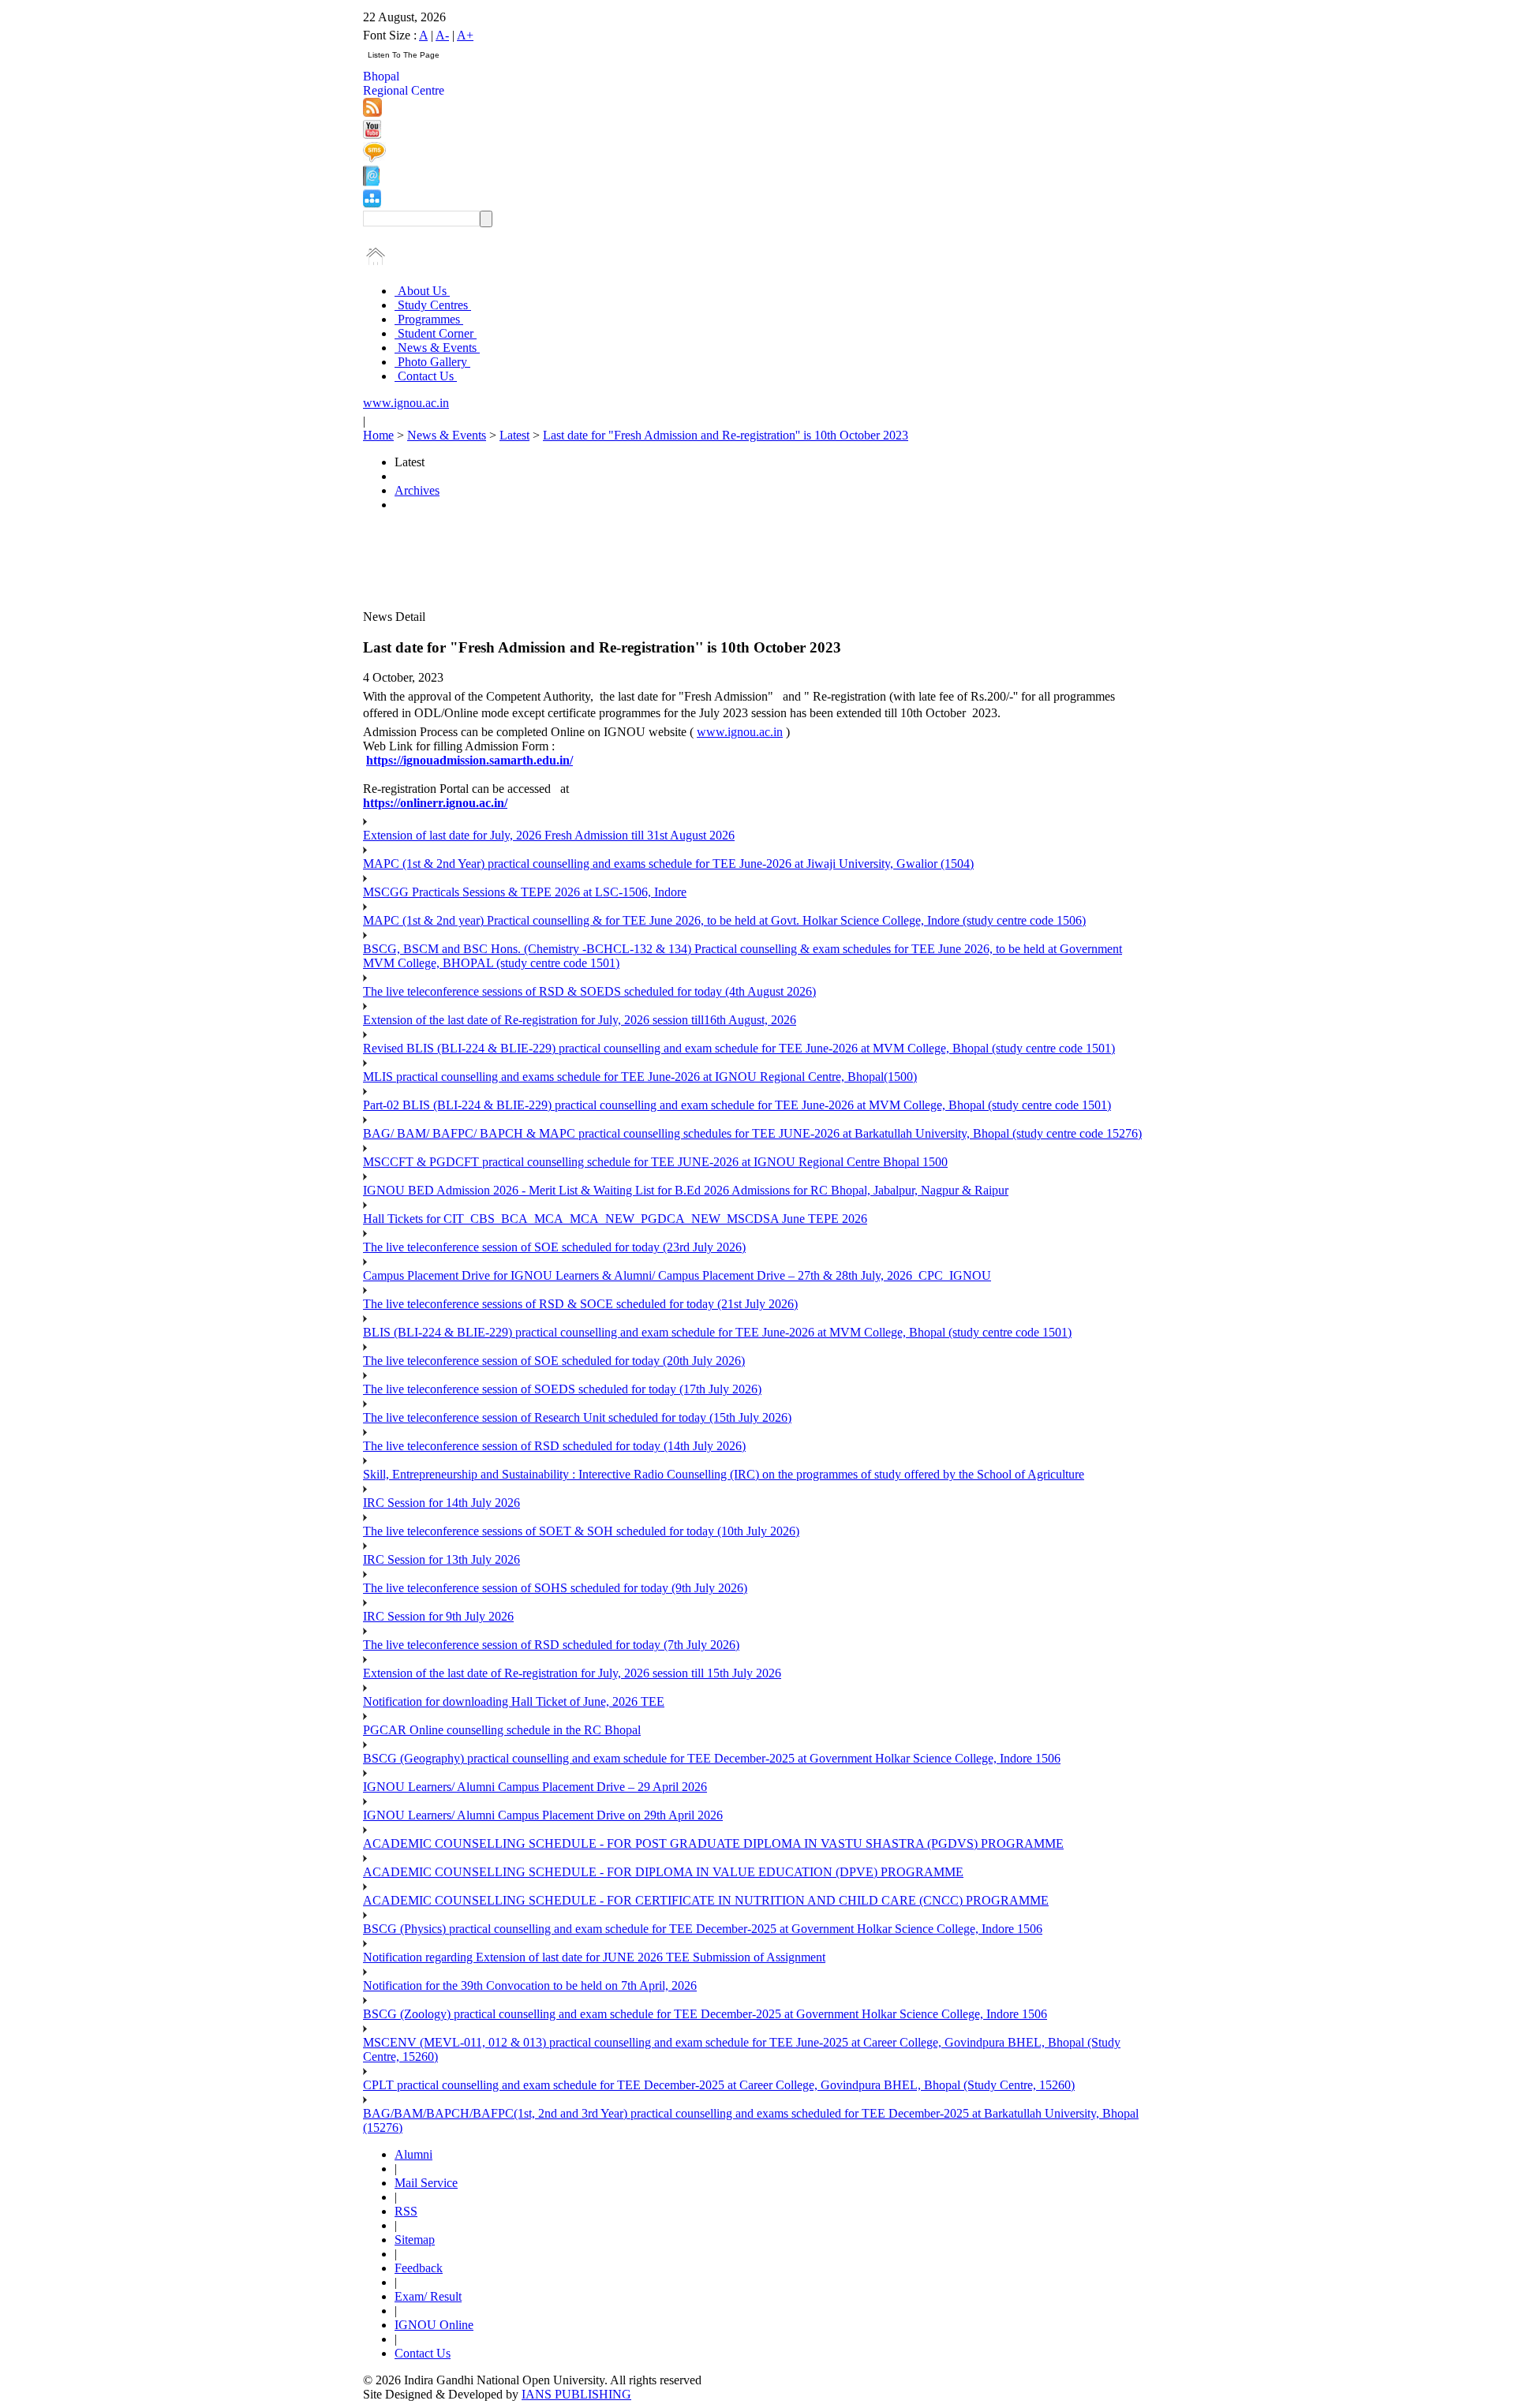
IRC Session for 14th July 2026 (441, 1503)
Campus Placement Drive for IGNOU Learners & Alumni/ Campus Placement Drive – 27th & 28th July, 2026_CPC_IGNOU (677, 1275)
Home (378, 435)
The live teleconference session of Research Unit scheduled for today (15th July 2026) (577, 1417)
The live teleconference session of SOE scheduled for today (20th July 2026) (554, 1361)
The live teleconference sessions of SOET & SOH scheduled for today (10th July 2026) (581, 1531)
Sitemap (415, 2240)
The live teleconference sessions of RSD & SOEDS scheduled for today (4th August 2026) (589, 991)
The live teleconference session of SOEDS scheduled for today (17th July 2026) (562, 1389)
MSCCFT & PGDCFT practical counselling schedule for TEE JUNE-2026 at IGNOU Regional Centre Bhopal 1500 (655, 1162)
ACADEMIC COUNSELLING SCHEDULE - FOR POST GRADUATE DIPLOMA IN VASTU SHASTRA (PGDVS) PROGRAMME (713, 1843)
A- (442, 35)
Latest (514, 435)
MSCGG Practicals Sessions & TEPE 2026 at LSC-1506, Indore (525, 892)
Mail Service (426, 2183)
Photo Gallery (432, 362)
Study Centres (433, 305)
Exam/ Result (428, 2296)
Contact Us (426, 376)
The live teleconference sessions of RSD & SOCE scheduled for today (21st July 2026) (580, 1304)
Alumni (413, 2154)
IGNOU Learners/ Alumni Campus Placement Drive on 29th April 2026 (543, 1815)
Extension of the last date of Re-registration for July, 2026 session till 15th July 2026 (572, 1673)
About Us (422, 291)
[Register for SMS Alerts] (374, 158)
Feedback (419, 2268)
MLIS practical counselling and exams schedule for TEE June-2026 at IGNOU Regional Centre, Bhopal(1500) (640, 1077)
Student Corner (436, 333)
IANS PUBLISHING (576, 2394)
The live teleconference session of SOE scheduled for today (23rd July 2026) (554, 1247)
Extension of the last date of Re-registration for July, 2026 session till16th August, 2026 (580, 1020)
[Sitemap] (372, 203)
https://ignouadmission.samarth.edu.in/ (469, 760)
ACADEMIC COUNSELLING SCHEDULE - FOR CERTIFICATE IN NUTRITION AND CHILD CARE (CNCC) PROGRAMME (706, 1900)
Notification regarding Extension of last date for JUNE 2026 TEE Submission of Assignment (594, 1957)
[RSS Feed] (372, 112)
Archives (417, 490)
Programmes (429, 319)
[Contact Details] (371, 182)
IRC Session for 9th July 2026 (438, 1616)
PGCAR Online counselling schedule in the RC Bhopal (502, 1730)
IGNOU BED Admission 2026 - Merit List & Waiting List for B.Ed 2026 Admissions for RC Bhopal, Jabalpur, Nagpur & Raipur (686, 1190)
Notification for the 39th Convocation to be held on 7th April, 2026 (530, 1985)
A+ (465, 35)
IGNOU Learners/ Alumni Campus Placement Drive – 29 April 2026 (535, 1787)
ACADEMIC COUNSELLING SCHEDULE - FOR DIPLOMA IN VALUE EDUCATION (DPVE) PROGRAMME (663, 1872)
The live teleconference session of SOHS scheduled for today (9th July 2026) (555, 1588)
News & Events (437, 348)
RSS (406, 2211)
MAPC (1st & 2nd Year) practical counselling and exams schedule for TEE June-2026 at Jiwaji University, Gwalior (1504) (668, 864)
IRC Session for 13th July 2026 (441, 1559)
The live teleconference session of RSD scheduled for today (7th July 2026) (551, 1645)
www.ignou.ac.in (406, 403)
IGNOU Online (434, 2325)
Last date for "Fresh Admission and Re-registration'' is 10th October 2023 (726, 435)
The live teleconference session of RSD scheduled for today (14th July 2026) (554, 1446)
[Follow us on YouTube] (372, 135)
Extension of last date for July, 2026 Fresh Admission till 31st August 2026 (549, 835)
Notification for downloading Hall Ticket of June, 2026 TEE (514, 1701)
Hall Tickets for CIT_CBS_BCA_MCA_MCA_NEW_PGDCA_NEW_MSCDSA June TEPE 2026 (615, 1219)
